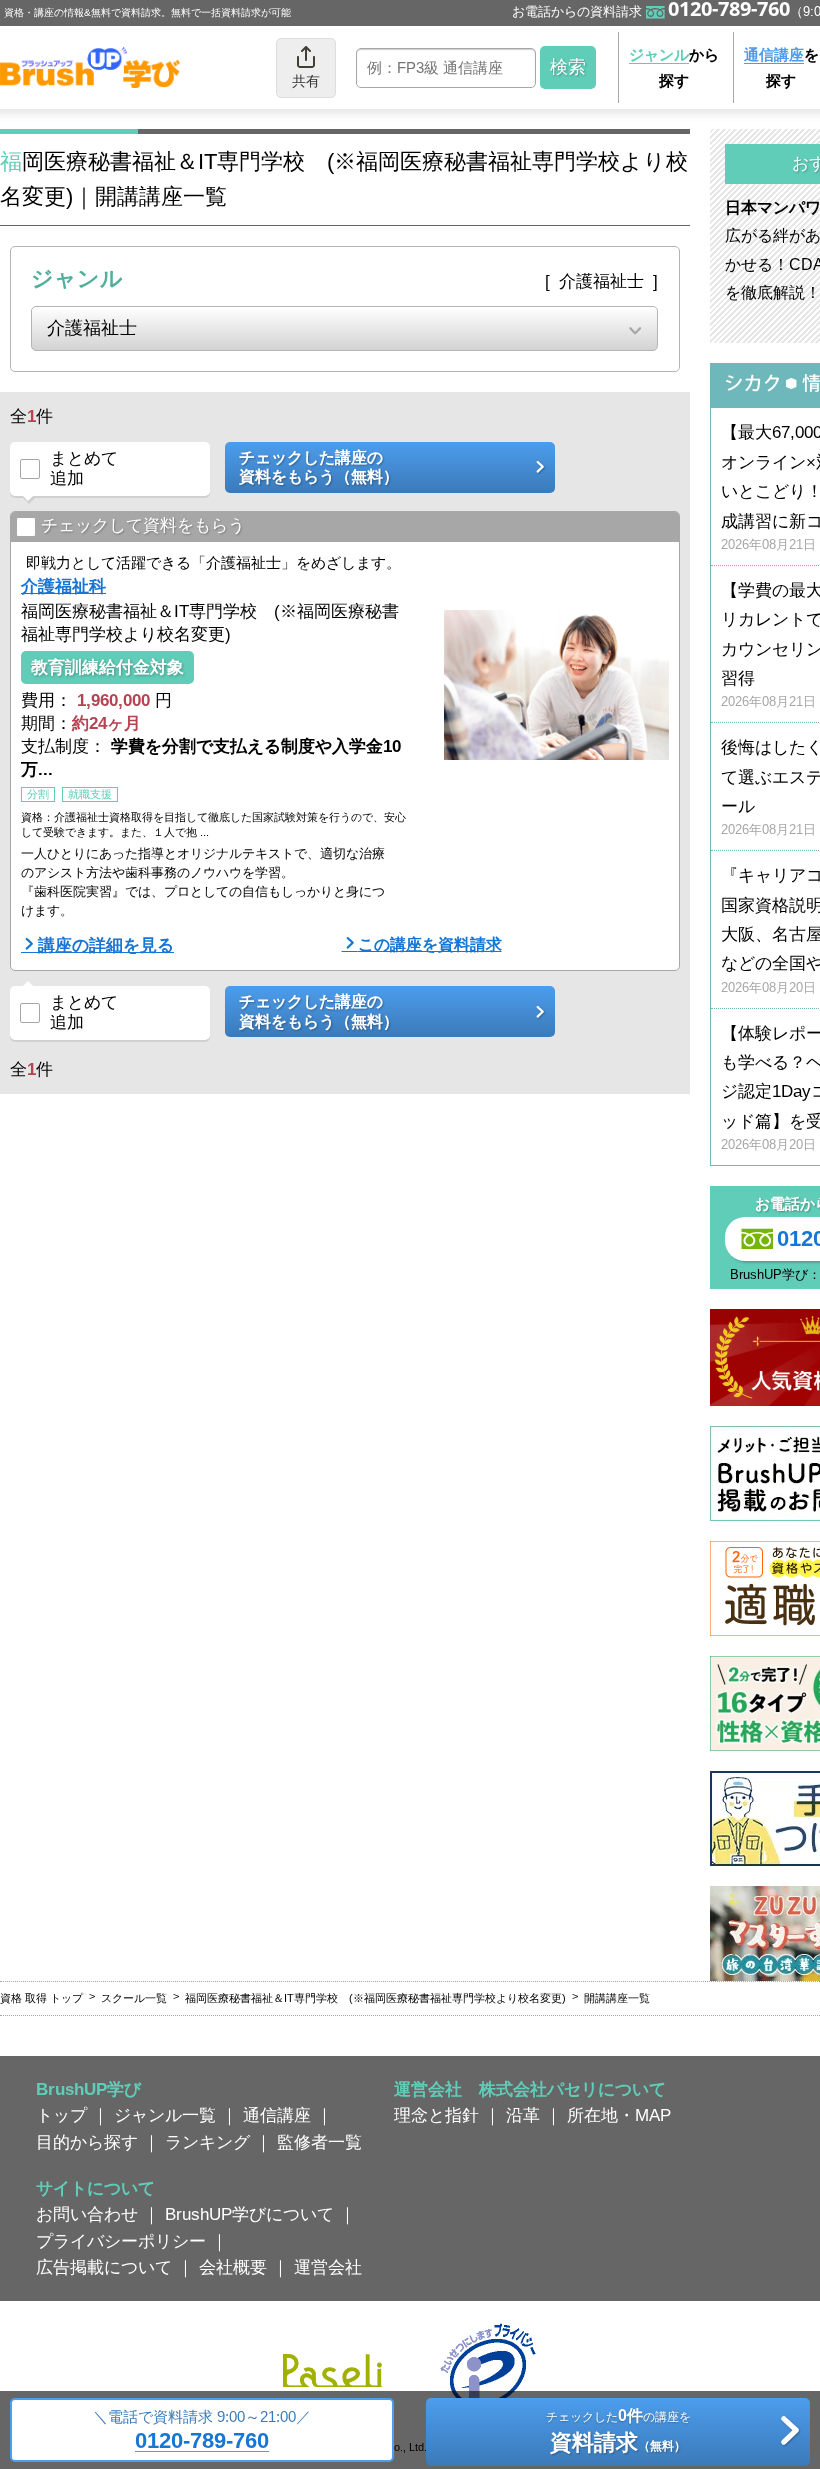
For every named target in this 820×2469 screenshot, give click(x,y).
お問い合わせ (87, 2214)
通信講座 (277, 2115)
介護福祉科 (63, 586)
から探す (674, 67)
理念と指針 (436, 2115)
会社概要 (233, 2267)
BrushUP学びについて (249, 2214)
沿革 (523, 2115)
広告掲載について (104, 2267)
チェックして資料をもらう (143, 525)
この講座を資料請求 (430, 944)
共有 (306, 81)
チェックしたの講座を (618, 2430)
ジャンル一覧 (165, 2115)
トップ (61, 2115)
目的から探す (87, 2142)
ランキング (207, 2142)
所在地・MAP (619, 2115)
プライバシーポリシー (121, 2241)
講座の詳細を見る (106, 945)
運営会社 (328, 2267)
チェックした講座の (319, 467)
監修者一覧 (319, 2142)
